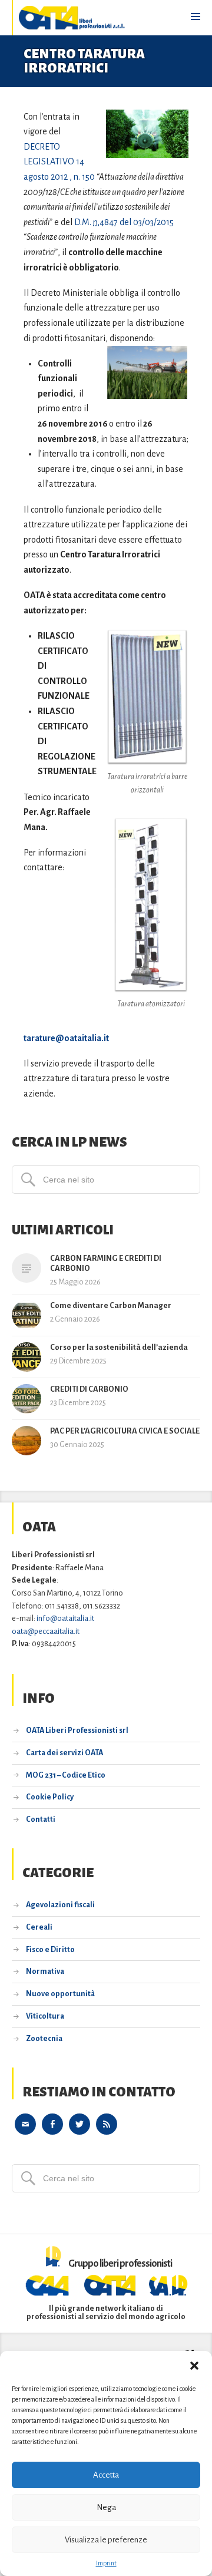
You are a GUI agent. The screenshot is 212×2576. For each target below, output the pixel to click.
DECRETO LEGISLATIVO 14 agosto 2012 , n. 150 (59, 162)
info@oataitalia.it (65, 1618)
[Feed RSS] (107, 2123)
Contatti (41, 1819)
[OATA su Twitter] (79, 2123)
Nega (106, 2507)
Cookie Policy (50, 1797)
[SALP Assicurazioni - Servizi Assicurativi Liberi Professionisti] (168, 2293)
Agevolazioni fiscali (60, 1905)
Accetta (106, 2475)
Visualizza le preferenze (106, 2540)
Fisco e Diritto (50, 1950)
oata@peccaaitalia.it (46, 1631)
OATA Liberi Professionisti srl (77, 1730)
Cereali (39, 1927)
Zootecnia (44, 2039)
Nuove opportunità (60, 1994)
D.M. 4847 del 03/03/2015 (124, 222)
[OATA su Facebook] (52, 2123)
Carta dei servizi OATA (64, 1753)
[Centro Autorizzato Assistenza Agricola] (49, 2293)
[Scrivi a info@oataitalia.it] (25, 2123)
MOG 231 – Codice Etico (66, 1775)
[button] (194, 2366)
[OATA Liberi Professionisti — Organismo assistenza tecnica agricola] (72, 18)
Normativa (45, 1971)
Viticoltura (45, 2016)
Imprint (106, 2563)
